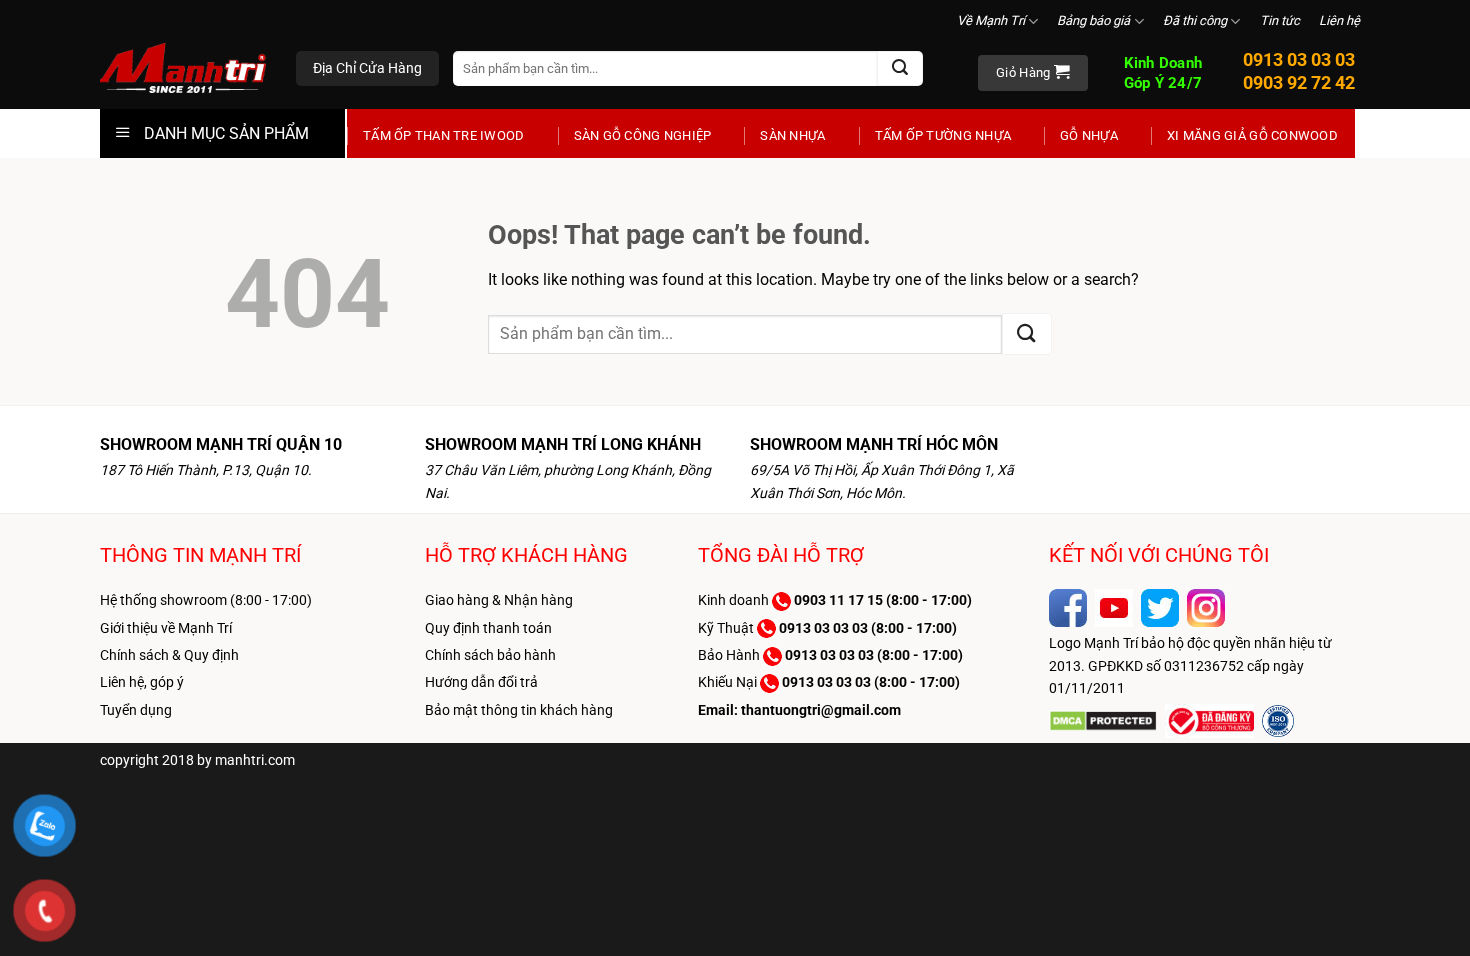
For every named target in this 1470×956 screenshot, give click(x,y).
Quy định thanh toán (488, 628)
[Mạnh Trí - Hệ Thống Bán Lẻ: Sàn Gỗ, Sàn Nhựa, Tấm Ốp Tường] (183, 70)
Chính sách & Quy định (169, 655)
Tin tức (1280, 20)
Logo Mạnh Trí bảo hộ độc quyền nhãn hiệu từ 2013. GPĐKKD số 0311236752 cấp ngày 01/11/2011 (1190, 665)
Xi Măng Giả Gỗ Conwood (1252, 135)
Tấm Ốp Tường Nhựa (943, 135)
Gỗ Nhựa (1089, 135)
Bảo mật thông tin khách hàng (519, 710)
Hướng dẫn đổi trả (481, 682)
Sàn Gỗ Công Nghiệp (643, 135)
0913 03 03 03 (1299, 59)
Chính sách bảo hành (490, 655)
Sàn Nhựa (792, 135)
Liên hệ (1339, 20)
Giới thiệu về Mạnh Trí (166, 628)
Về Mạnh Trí (991, 20)
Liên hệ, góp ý (142, 682)
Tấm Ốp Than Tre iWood (444, 135)
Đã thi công (1195, 20)
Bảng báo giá (1093, 20)
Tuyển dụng (136, 710)
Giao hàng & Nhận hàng (499, 600)
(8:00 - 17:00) (883, 600)
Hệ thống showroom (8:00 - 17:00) (206, 600)
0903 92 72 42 (1299, 82)
